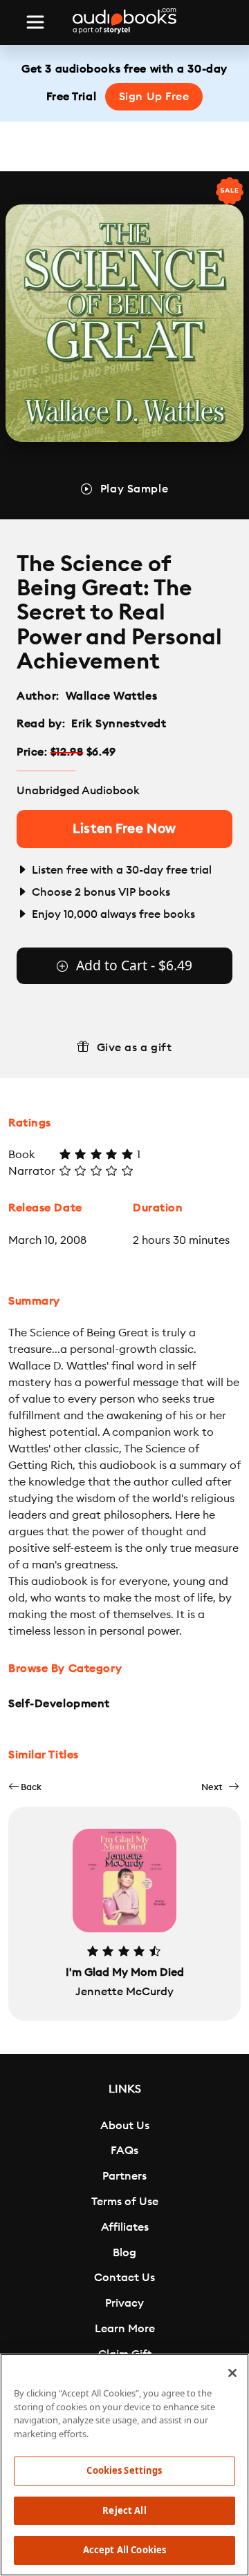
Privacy (124, 2303)
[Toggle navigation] (35, 22)
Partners (124, 2176)
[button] (25, 1787)
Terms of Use (125, 2202)
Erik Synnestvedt (119, 724)
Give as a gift (135, 1048)
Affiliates (125, 2227)
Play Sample (134, 489)
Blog (124, 2253)
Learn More (125, 2329)
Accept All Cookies (124, 2550)
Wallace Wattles (111, 696)
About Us (125, 2126)
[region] (124, 2465)
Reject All (124, 2510)
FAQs (124, 2151)
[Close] (232, 2373)
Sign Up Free (154, 97)
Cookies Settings (124, 2470)
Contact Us (124, 2278)
